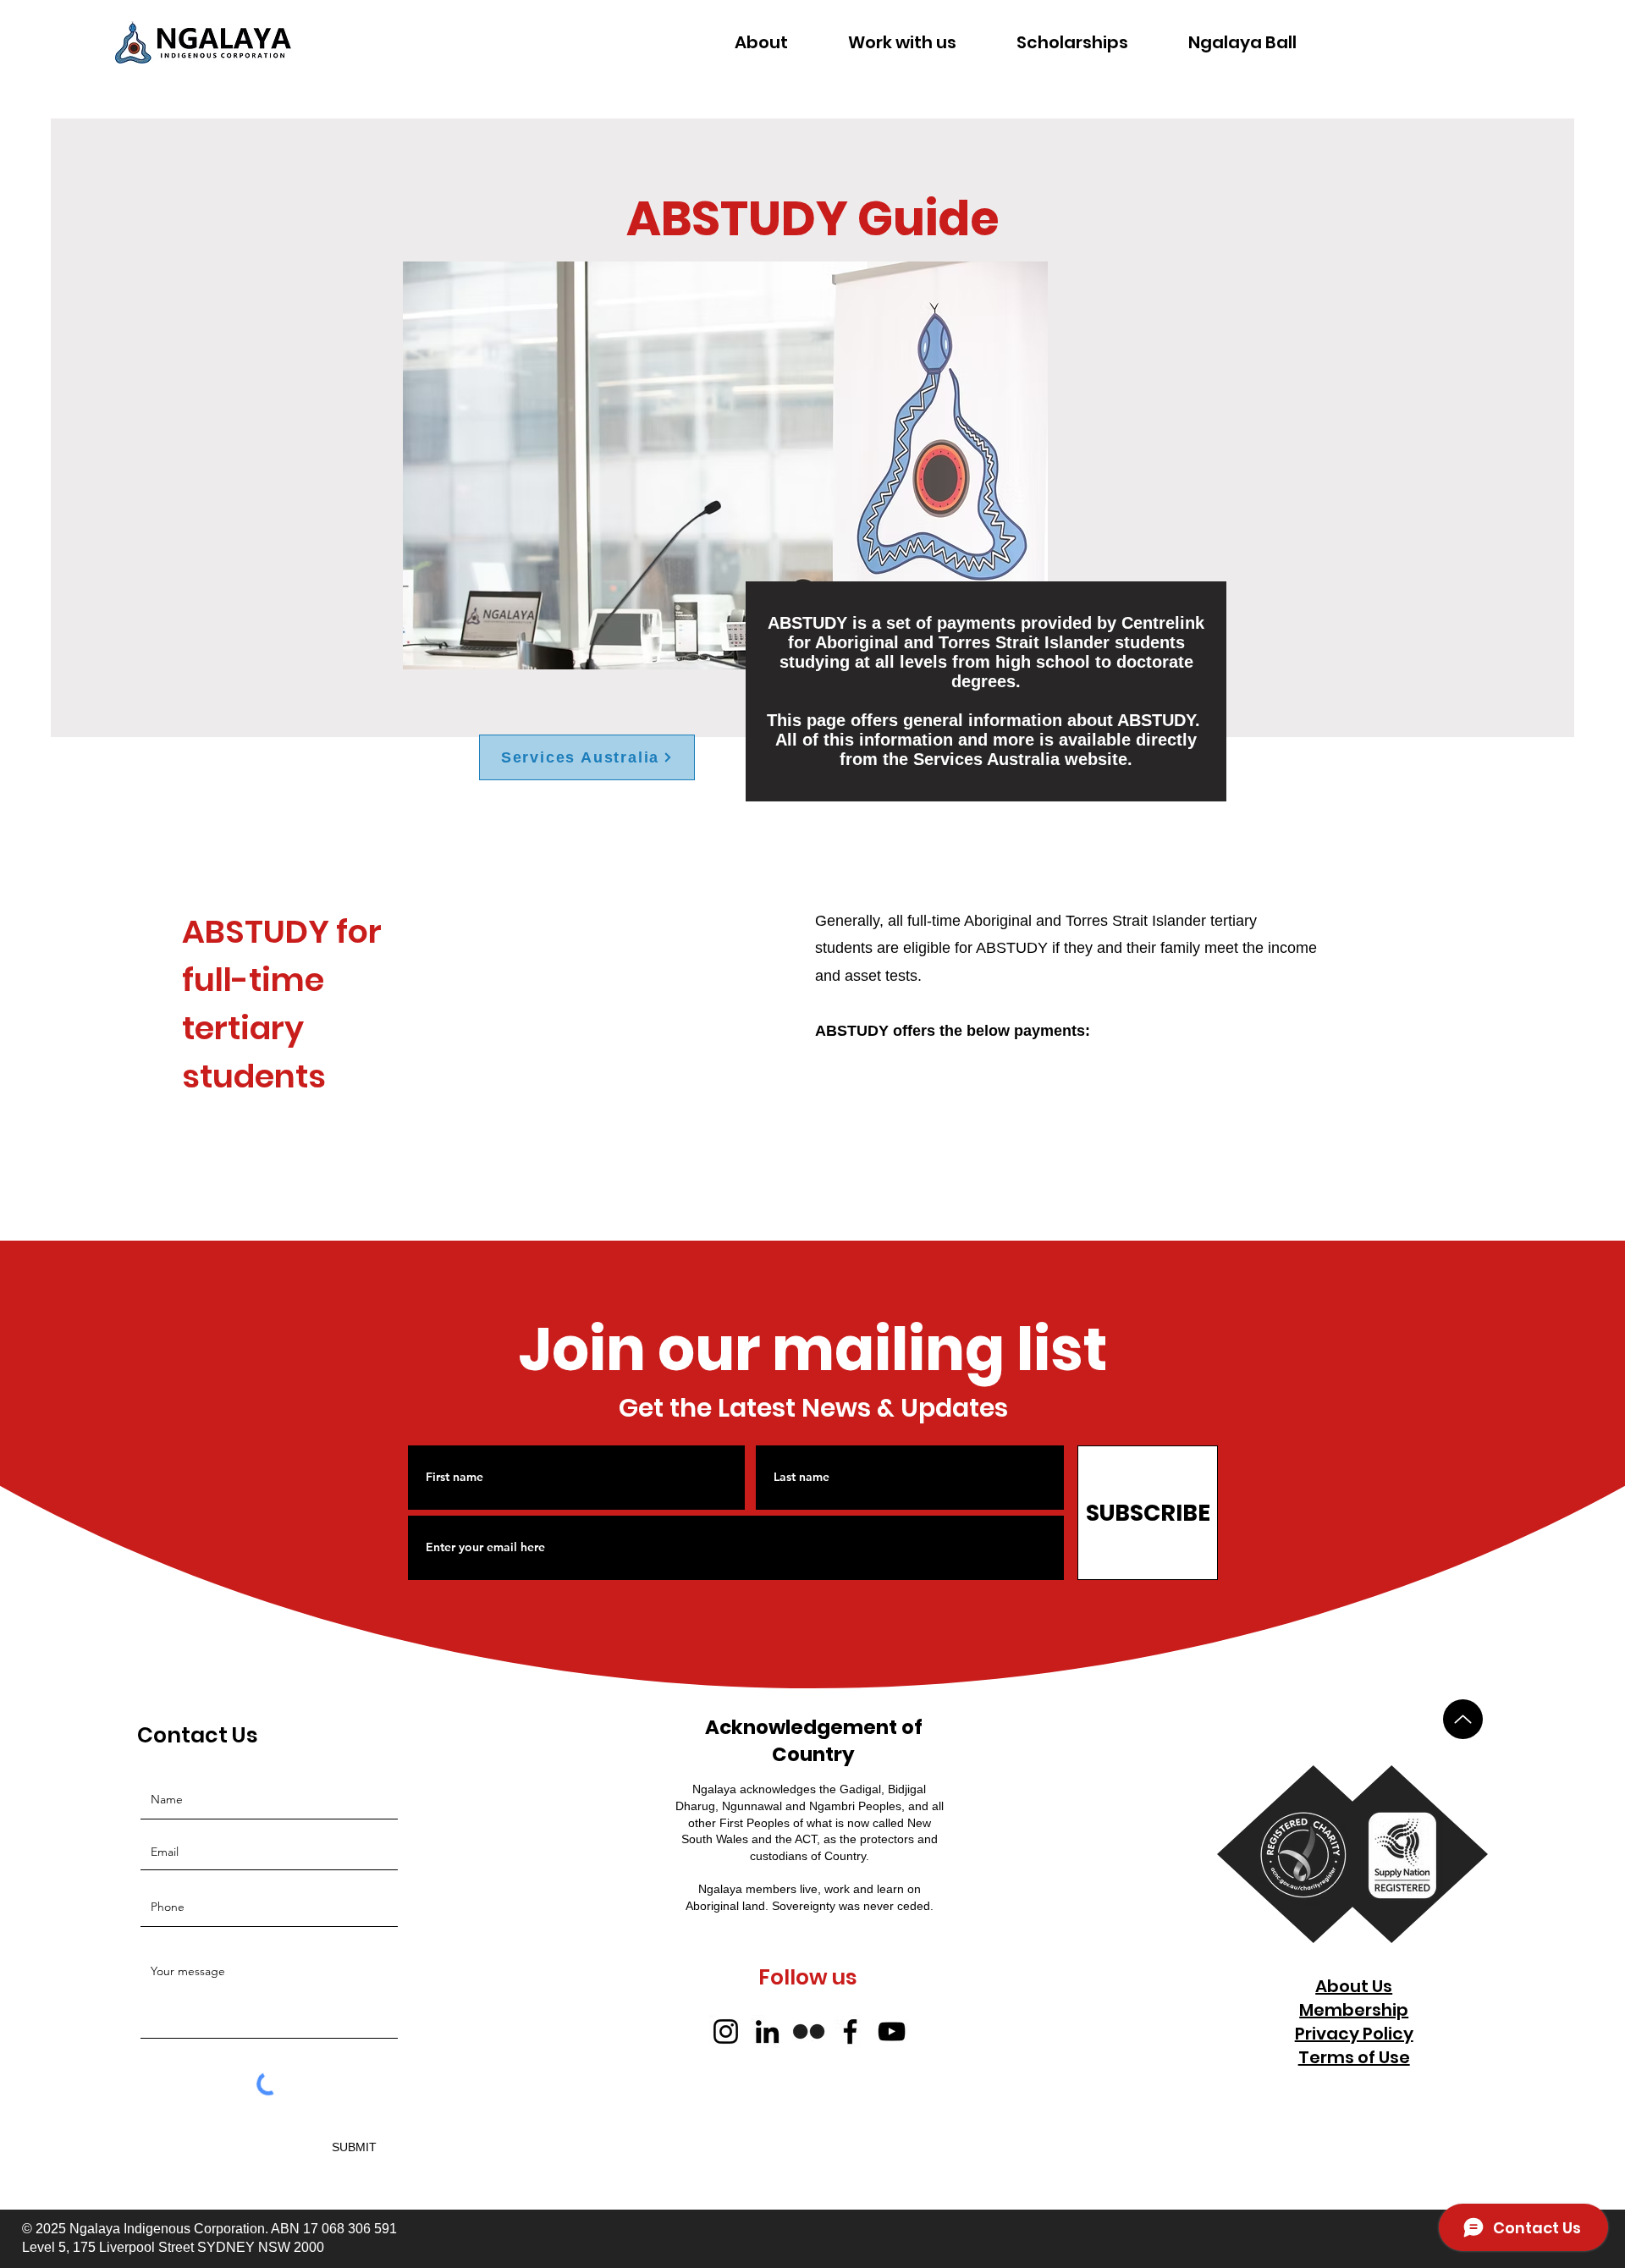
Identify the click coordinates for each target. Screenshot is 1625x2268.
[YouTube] (892, 2031)
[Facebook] (850, 2031)
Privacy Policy (1354, 2034)
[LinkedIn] (767, 2031)
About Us (1354, 1986)
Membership (1354, 2010)
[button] (762, 42)
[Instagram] (726, 2031)
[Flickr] (809, 2031)
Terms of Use (1354, 2057)
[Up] (1463, 1719)
